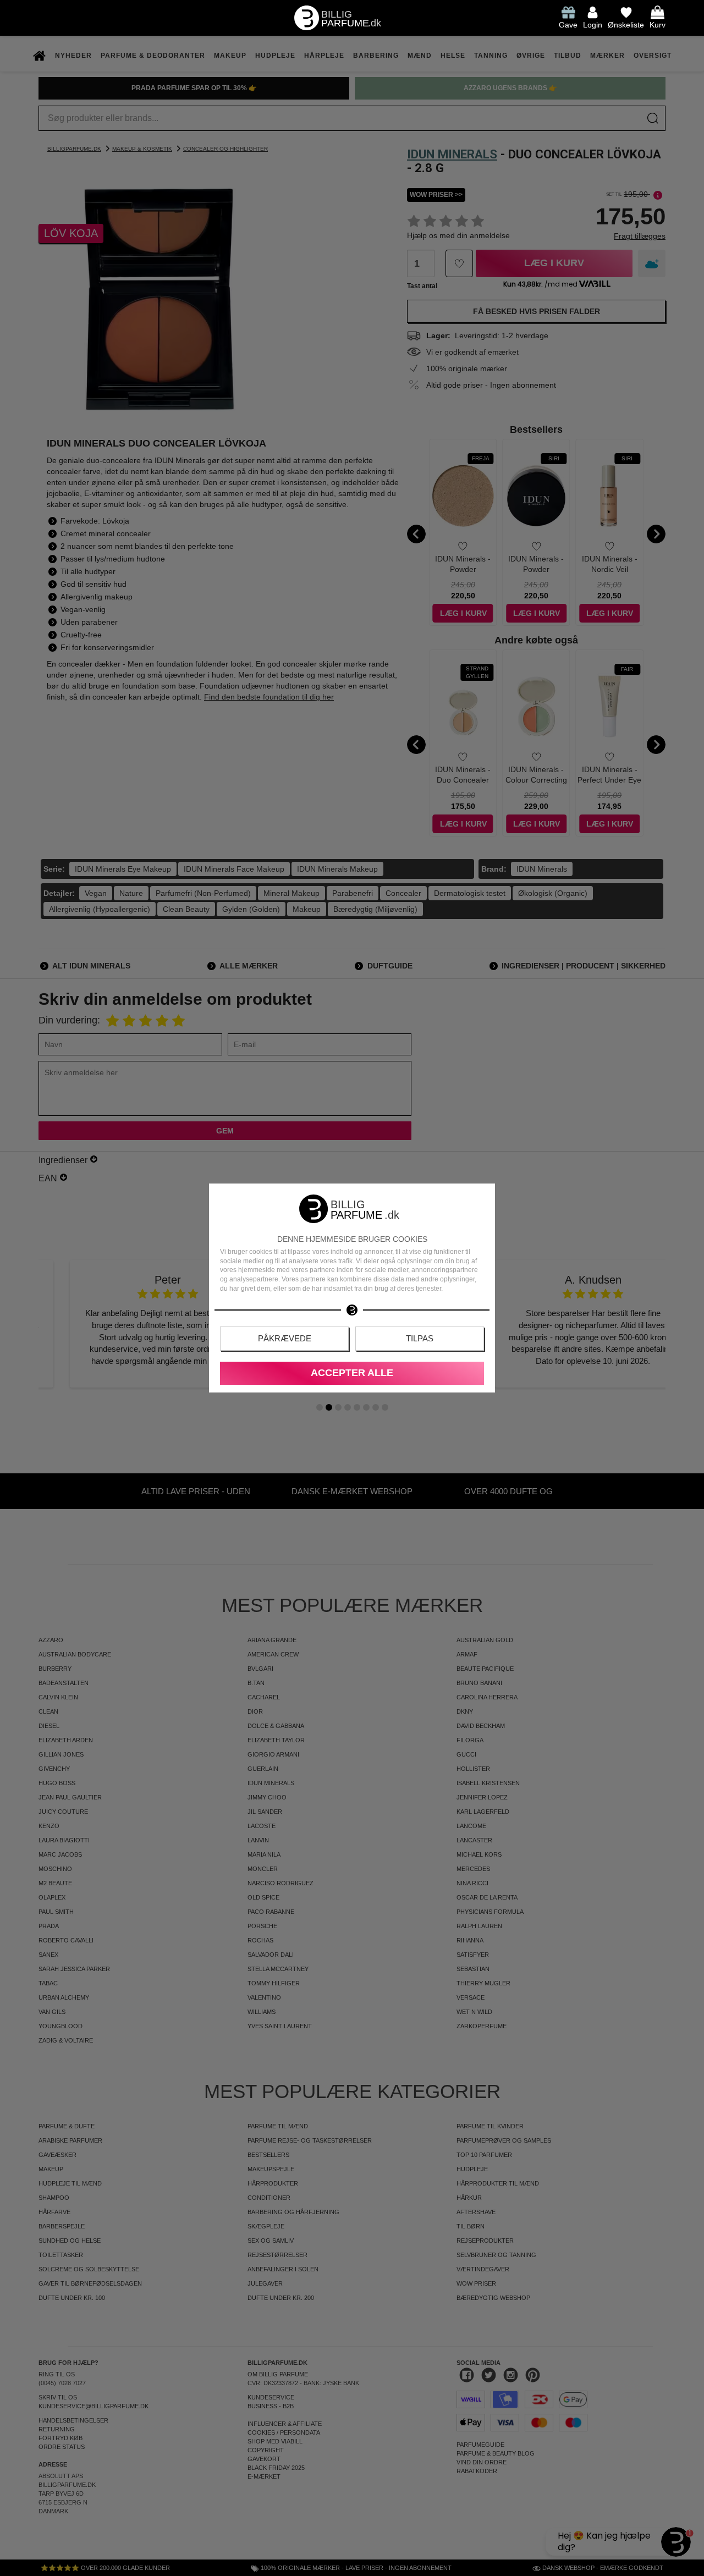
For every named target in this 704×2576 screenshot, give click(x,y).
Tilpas (420, 1338)
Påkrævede (285, 1338)
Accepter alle (352, 1373)
